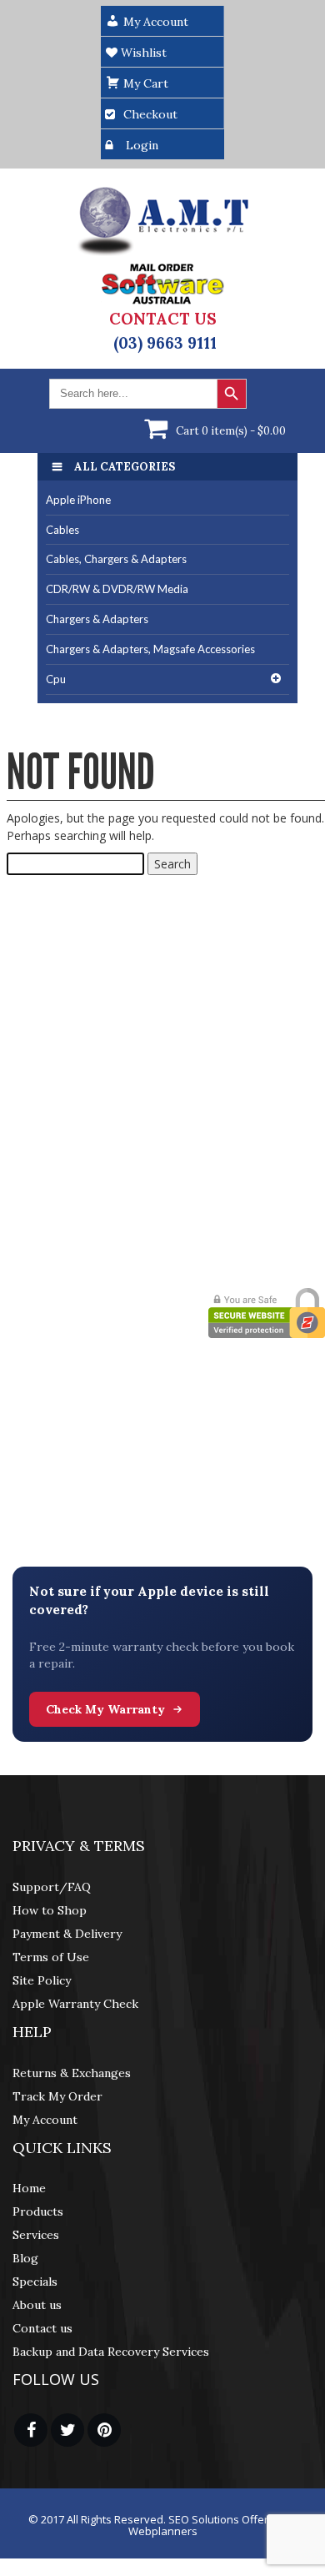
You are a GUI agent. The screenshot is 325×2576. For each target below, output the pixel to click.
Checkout (150, 114)
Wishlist (142, 53)
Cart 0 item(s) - (231, 431)
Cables (62, 530)
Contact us (42, 2328)
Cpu (56, 679)
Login (142, 145)
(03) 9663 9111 (165, 343)
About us (37, 2305)
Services (36, 2235)
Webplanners (163, 2531)
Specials (35, 2282)
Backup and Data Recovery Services (111, 2352)
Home (29, 2188)
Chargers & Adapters (97, 619)
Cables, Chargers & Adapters (116, 559)
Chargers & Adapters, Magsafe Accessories (150, 649)
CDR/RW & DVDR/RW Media (117, 589)
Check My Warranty (105, 1709)
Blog (25, 2258)
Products (38, 2211)
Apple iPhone (78, 500)
